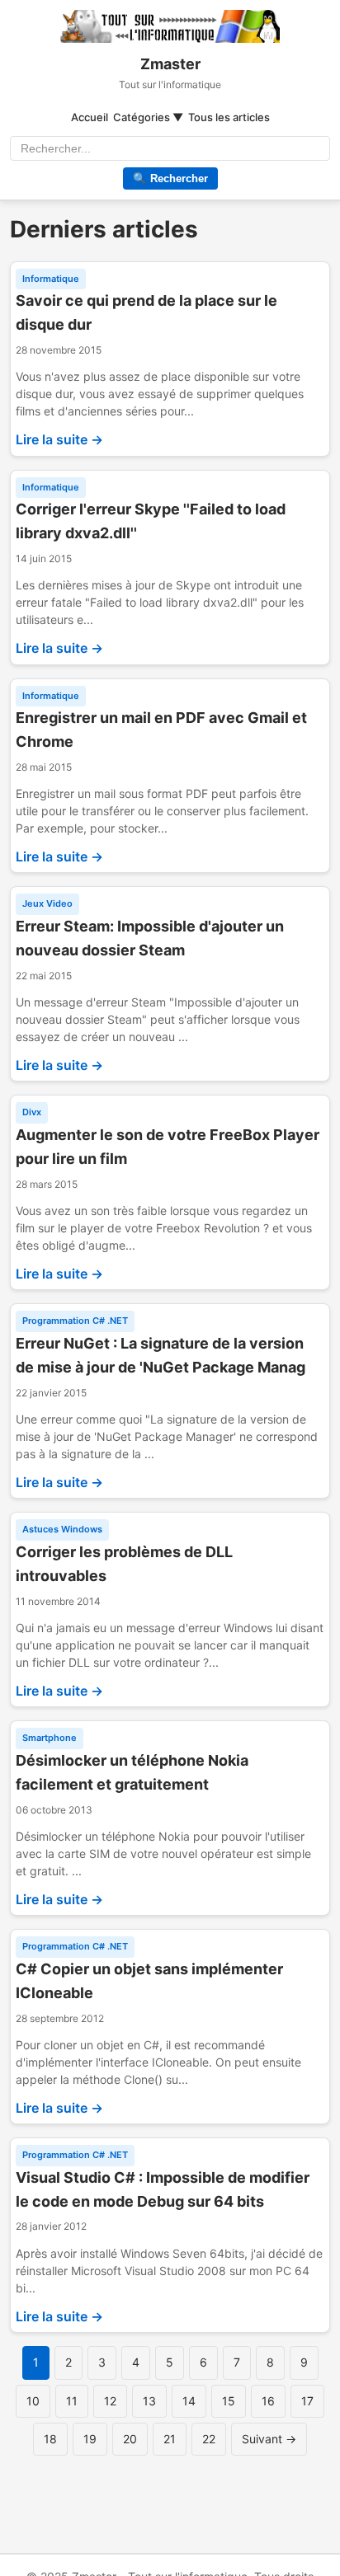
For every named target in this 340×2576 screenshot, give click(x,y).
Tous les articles (229, 117)
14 (189, 2401)
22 (209, 2439)
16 (268, 2401)
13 (149, 2401)
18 (50, 2439)
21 (170, 2439)
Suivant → (269, 2439)
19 (90, 2439)
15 (229, 2401)
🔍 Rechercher (170, 178)
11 (72, 2401)
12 (110, 2401)
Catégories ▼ (148, 117)
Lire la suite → (59, 439)
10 (33, 2401)
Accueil (90, 117)
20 (130, 2439)
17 (307, 2401)
